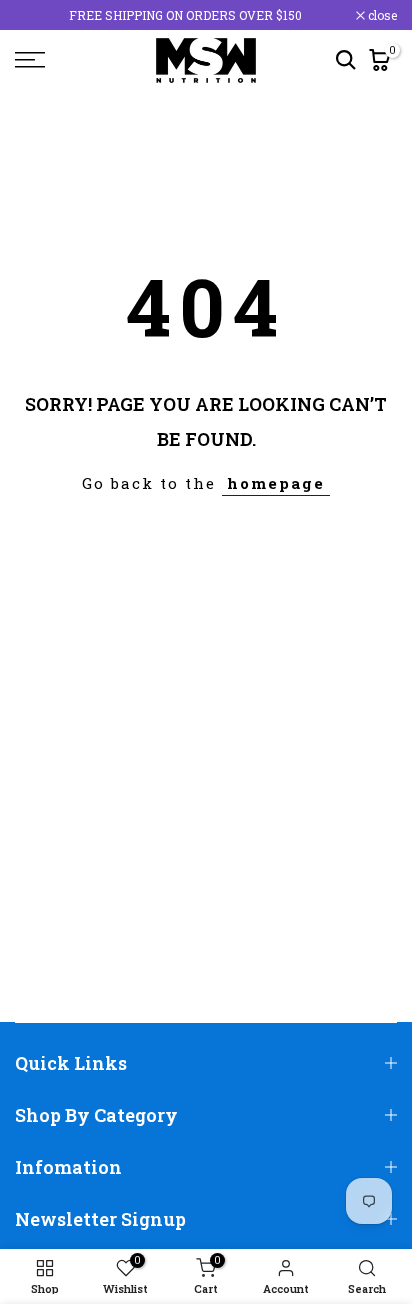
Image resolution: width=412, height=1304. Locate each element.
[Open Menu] (57, 60)
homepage (276, 483)
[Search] (346, 60)
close (381, 15)
